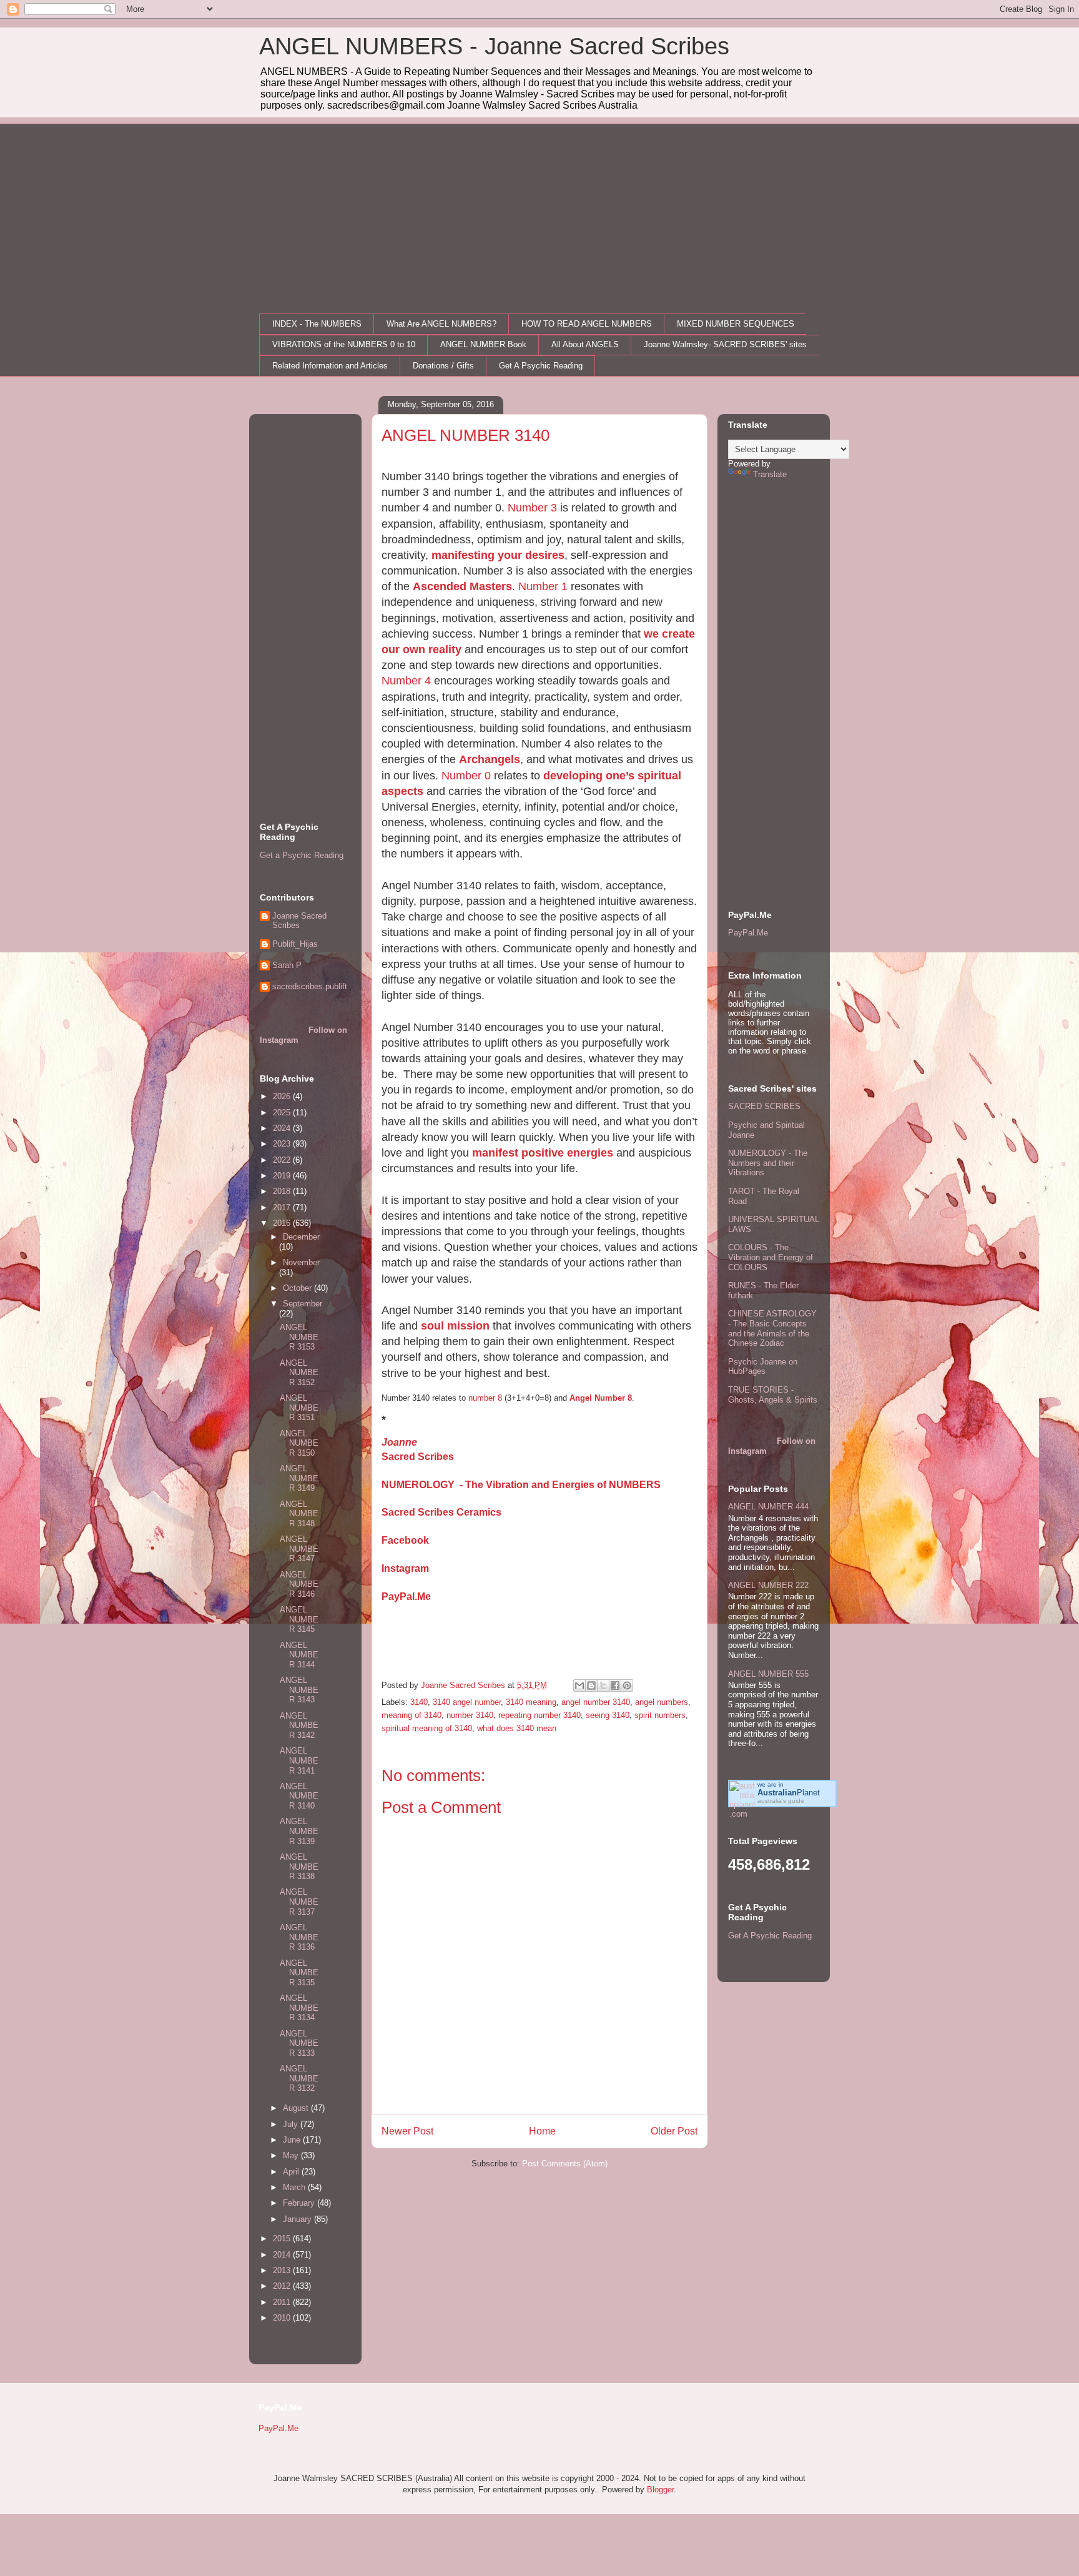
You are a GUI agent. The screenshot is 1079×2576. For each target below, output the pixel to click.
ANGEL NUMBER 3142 (299, 1725)
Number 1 (543, 586)
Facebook (405, 1540)
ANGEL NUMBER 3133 (299, 2043)
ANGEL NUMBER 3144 (299, 1655)
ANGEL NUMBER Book (483, 344)
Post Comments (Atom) (565, 2164)
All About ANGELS (585, 344)
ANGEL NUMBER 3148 (299, 1514)
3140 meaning (531, 1702)
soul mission (455, 1326)
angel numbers (662, 1702)
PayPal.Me (406, 1596)
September (303, 1304)
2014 (283, 2255)
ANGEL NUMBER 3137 (299, 1902)
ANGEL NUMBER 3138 (299, 1867)
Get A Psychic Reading (541, 366)
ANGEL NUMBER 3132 (299, 2078)
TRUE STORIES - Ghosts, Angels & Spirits (773, 1395)
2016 (283, 1223)
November (301, 1262)
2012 (283, 2286)
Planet (789, 1793)
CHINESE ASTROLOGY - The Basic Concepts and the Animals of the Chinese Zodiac (772, 1328)
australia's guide (781, 1801)
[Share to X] (603, 1685)
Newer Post (407, 2131)
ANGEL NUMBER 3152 (299, 1373)
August (297, 2108)
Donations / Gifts (443, 366)
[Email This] (579, 1685)
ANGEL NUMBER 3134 (299, 2008)
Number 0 (466, 776)
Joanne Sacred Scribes (299, 921)
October (298, 1288)
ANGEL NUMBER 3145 (299, 1619)
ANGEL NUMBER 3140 (299, 1796)
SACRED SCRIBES (764, 1106)
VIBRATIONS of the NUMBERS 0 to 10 (344, 344)
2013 (283, 2270)
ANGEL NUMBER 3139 (299, 1831)
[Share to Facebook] (615, 1685)
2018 (283, 1191)
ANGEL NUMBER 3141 (299, 1760)
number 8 (485, 1398)
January (298, 2219)
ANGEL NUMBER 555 (768, 1674)
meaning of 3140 (411, 1715)
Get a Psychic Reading (302, 855)
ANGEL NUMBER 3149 (299, 1478)
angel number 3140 (596, 1702)
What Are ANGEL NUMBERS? (441, 324)
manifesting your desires (498, 555)
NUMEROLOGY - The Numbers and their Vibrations (768, 1163)
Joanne (399, 1442)
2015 (283, 2238)
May (292, 2155)
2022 (283, 1160)
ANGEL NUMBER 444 (768, 1507)
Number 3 (532, 508)
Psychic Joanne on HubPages (763, 1367)
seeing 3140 (608, 1715)
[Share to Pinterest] (627, 1685)
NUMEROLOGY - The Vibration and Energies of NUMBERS (521, 1485)
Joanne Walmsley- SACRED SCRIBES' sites (725, 344)
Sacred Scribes (418, 1457)
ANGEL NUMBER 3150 (299, 1443)
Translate (770, 474)
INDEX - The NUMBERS (317, 324)
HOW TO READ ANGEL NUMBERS (587, 324)
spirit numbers (660, 1715)
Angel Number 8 (601, 1398)
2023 (283, 1144)
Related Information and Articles (330, 366)
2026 (283, 1096)
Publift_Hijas (295, 944)
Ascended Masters (462, 586)
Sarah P (287, 965)
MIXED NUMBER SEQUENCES (736, 324)
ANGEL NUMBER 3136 (299, 1937)
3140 (419, 1702)
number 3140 (470, 1715)
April (292, 2172)
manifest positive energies (543, 1153)
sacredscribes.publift (310, 986)
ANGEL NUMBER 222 (768, 1585)
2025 (283, 1113)
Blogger (660, 2490)
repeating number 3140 (539, 1715)
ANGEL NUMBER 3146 (299, 1584)
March (295, 2187)
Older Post (674, 2131)
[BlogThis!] (591, 1685)
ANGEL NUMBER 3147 (299, 1549)
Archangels (490, 759)
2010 (283, 2318)
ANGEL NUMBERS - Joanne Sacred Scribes (494, 46)
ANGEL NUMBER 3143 (299, 1690)
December (301, 1237)
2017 (283, 1207)
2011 (283, 2302)
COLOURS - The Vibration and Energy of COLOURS (771, 1257)
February (300, 2203)
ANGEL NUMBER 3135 (299, 1973)
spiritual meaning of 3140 (427, 1728)
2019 (283, 1176)
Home (542, 2131)
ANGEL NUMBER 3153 (299, 1337)
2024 (283, 1128)
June (293, 2140)
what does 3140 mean (517, 1728)
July (292, 2124)
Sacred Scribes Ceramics (441, 1512)
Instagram (405, 1568)
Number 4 (406, 681)
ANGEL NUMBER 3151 (299, 1408)
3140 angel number (467, 1702)
